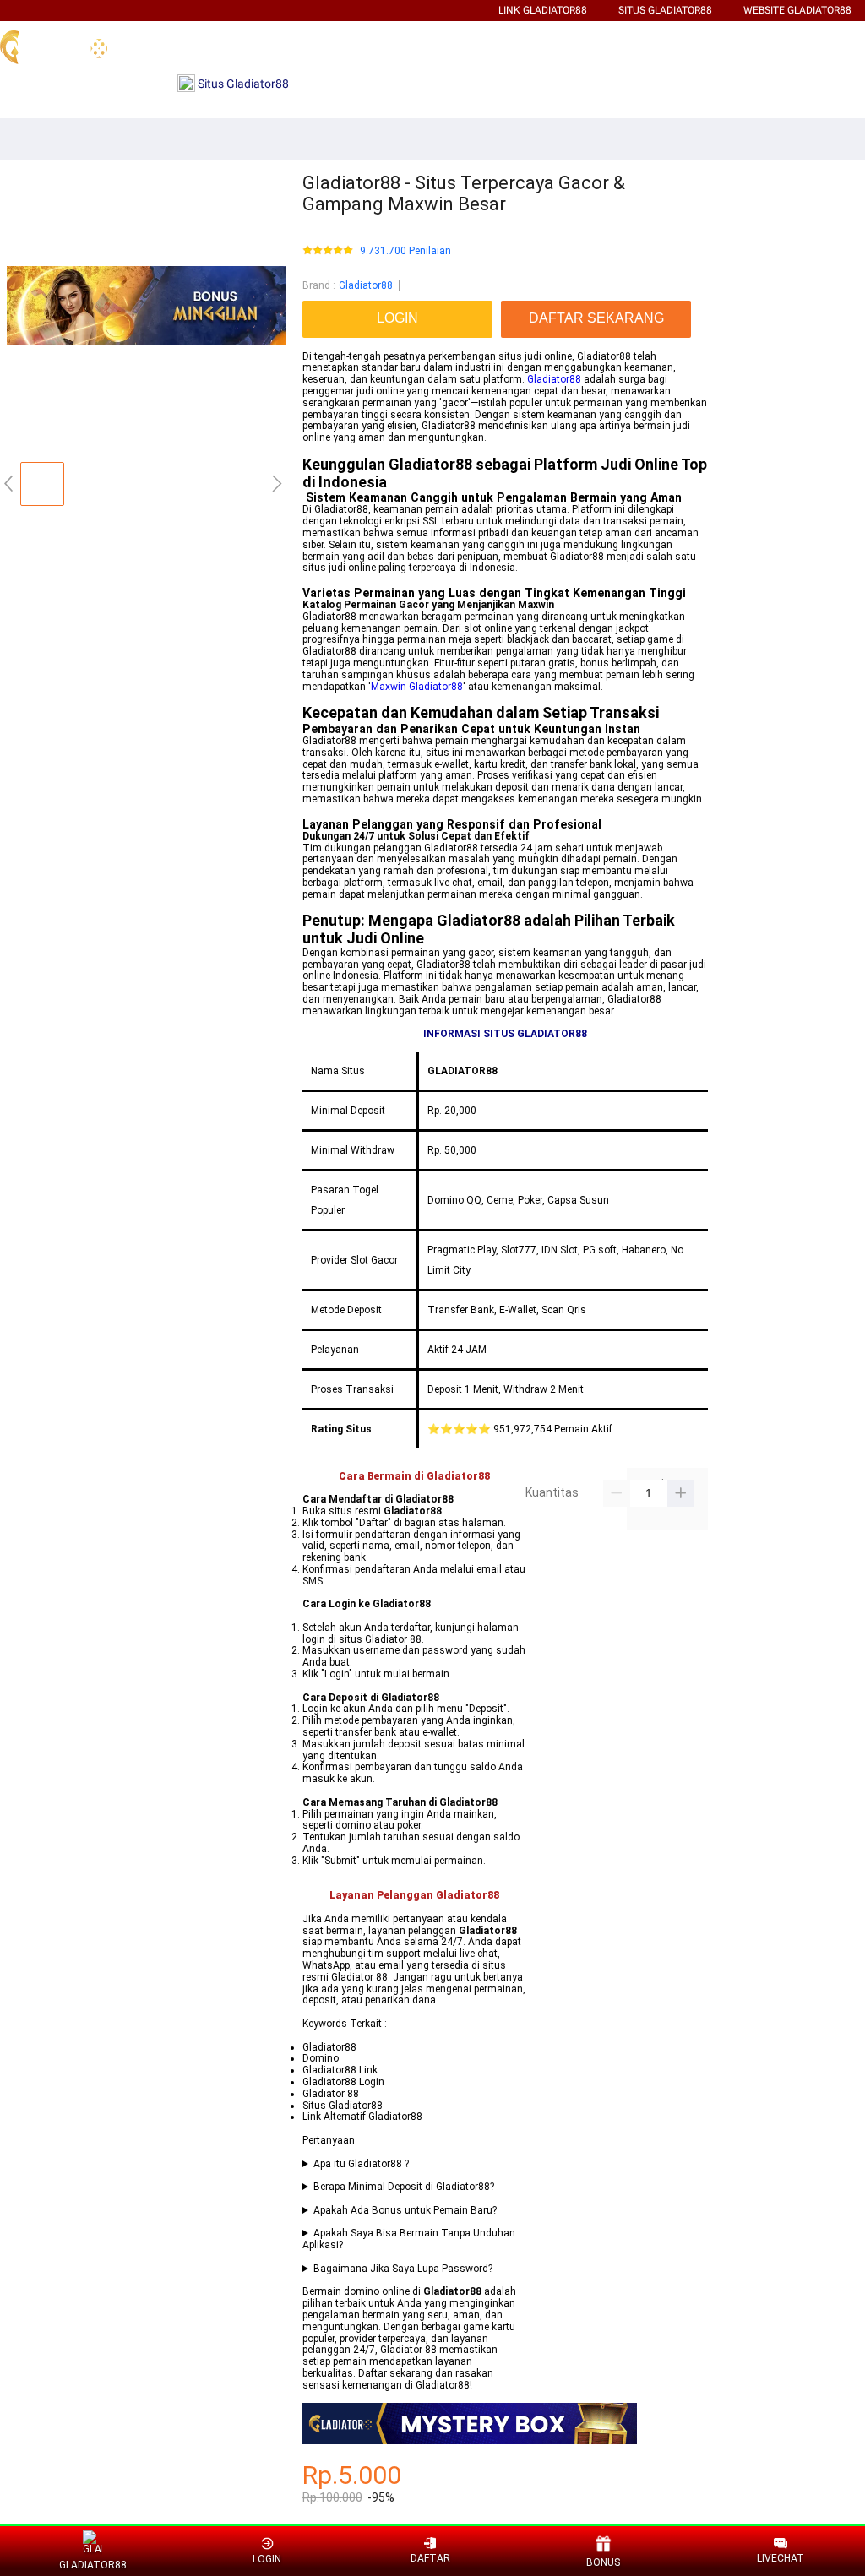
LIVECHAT (781, 2558)
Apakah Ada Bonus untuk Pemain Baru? (405, 2211)
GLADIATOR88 (92, 2565)
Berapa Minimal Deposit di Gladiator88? (404, 2187)
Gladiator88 (366, 285)
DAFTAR (430, 2558)
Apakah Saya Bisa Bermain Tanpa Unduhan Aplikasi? (409, 2239)
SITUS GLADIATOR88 (665, 10)
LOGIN (267, 2559)
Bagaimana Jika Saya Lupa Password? (403, 2269)
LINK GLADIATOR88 (543, 10)
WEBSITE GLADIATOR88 (797, 10)
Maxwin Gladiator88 (417, 687)
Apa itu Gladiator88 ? (361, 2164)
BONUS (603, 2562)
